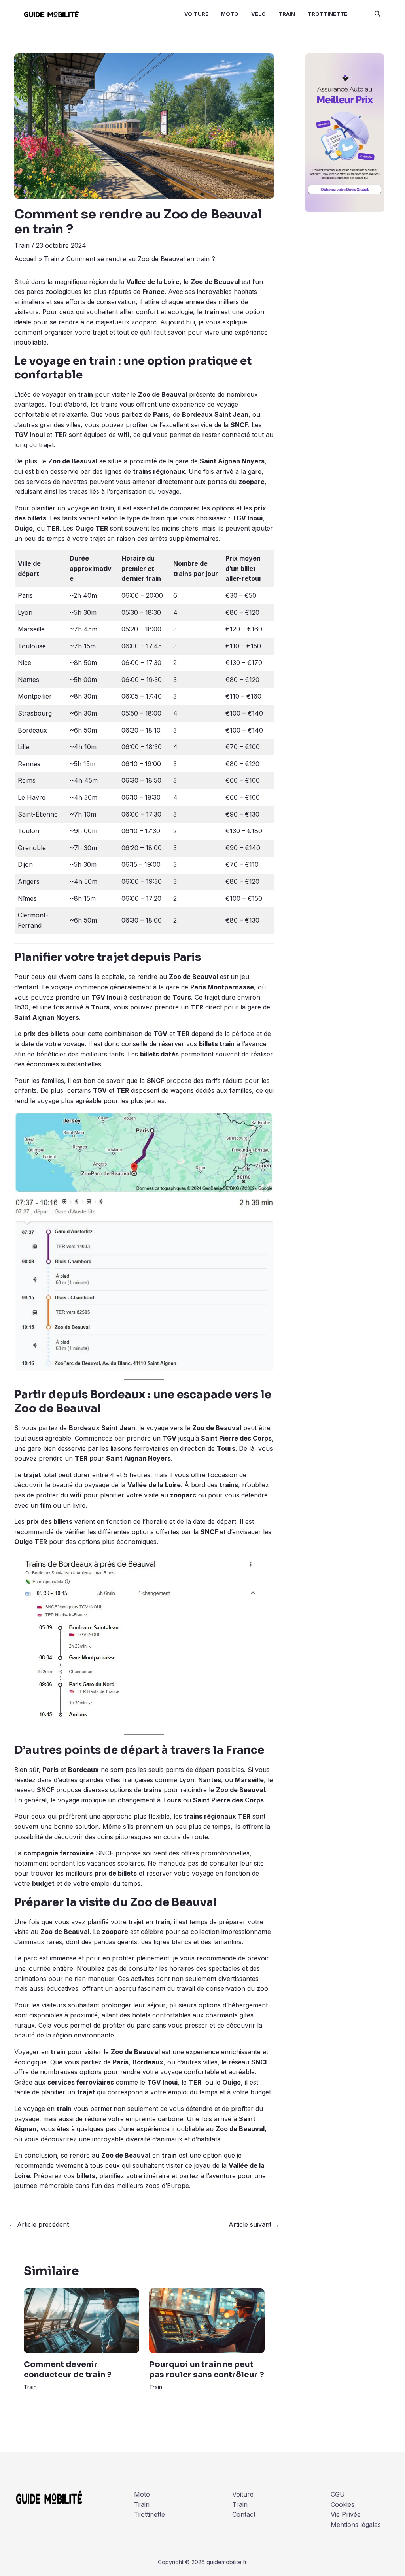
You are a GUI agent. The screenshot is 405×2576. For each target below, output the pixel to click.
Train (287, 14)
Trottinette (327, 14)
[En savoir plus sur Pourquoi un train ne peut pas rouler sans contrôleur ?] (207, 2320)
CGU (338, 2494)
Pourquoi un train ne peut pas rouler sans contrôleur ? (207, 2370)
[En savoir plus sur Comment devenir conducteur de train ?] (81, 2320)
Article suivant (254, 2224)
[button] (378, 14)
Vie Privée (346, 2514)
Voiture (196, 14)
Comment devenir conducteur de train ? (68, 2370)
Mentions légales (356, 2525)
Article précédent (39, 2224)
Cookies (343, 2504)
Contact (244, 2514)
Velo (258, 14)
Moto (230, 14)
